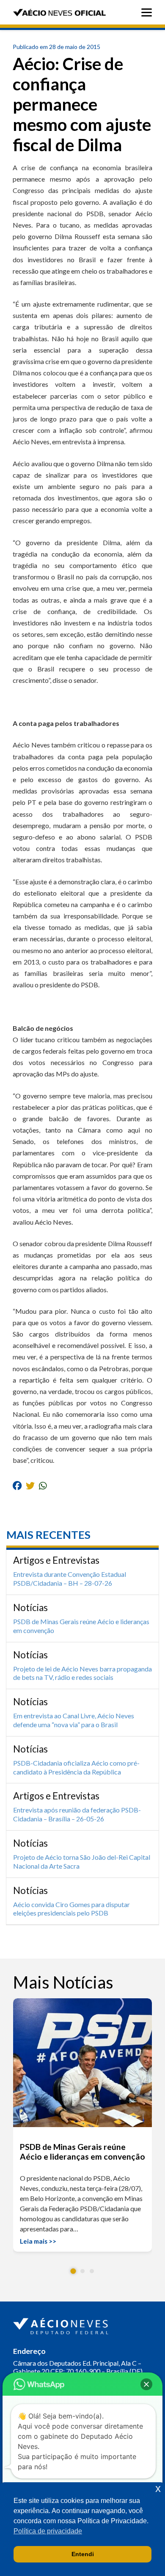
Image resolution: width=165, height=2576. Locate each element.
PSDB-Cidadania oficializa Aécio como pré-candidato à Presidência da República (76, 1767)
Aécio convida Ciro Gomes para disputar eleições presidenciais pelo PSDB (71, 1909)
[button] (73, 2271)
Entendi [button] (83, 2554)
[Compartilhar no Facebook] (17, 1485)
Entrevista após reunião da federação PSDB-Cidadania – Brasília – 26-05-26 (77, 1814)
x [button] (158, 2488)
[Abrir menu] (149, 12)
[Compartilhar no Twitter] (30, 1485)
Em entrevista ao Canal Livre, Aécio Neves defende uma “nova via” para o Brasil (74, 1720)
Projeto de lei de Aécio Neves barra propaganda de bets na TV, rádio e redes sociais (82, 1673)
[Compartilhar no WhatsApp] (43, 1485)
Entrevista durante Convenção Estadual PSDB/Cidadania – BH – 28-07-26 (70, 1579)
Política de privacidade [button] (48, 2531)
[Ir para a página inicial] (62, 2324)
